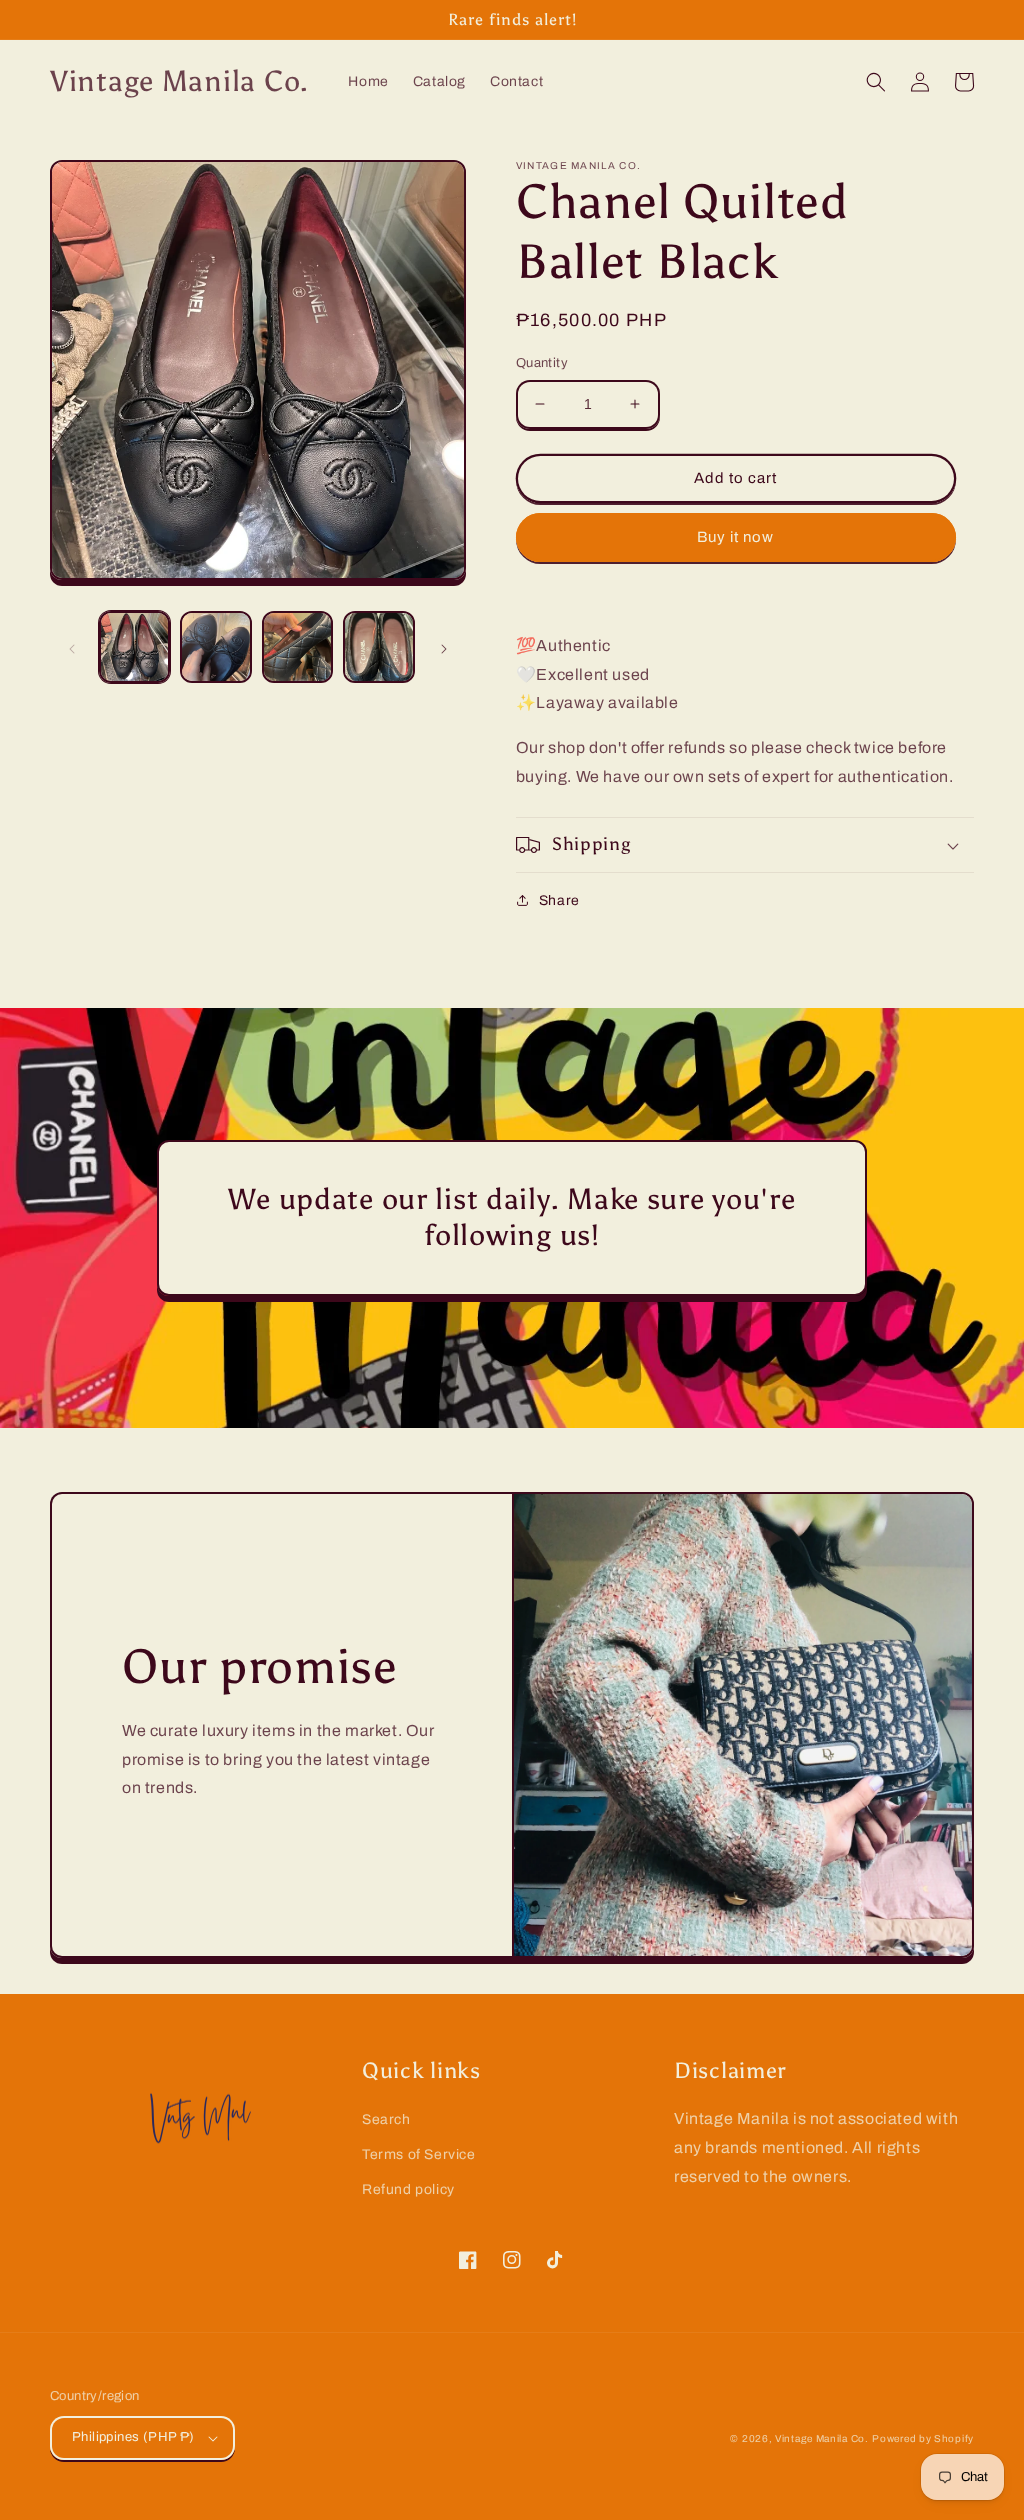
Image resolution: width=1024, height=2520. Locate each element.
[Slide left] (72, 647)
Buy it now (735, 537)
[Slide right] (444, 647)
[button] (876, 82)
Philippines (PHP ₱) (133, 2437)
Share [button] (559, 900)
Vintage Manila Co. (822, 2438)
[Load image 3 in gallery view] (297, 646)
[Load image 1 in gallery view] (134, 646)
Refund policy (408, 2189)
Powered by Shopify (923, 2438)
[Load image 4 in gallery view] (378, 646)
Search (386, 2119)
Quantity (542, 363)
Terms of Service (419, 2154)
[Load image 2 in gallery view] (215, 646)
